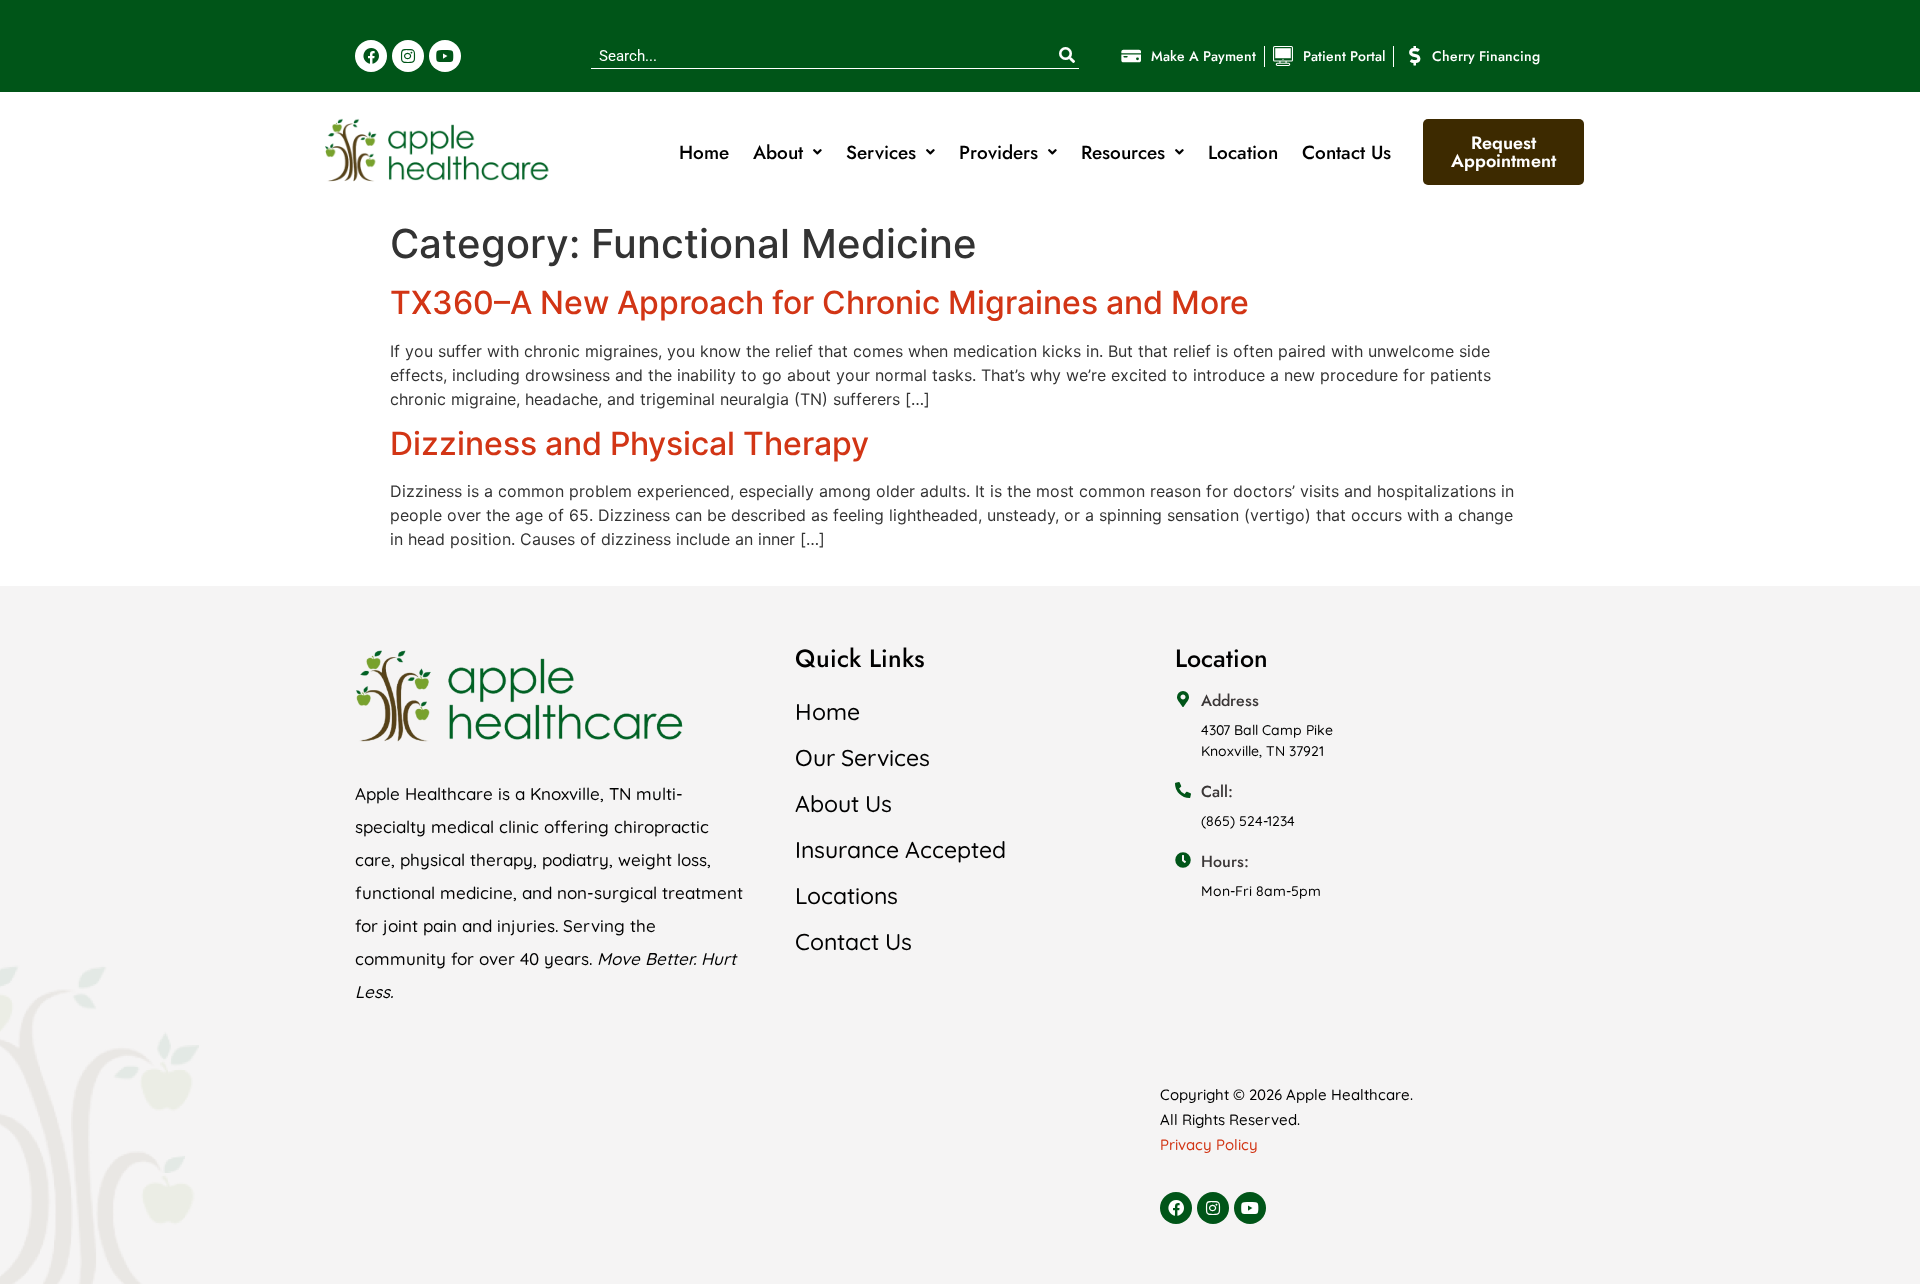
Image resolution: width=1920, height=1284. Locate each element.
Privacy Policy (1209, 1144)
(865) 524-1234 (1248, 821)
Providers (998, 152)
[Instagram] (408, 56)
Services (881, 152)
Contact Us (1346, 152)
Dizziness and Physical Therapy (629, 443)
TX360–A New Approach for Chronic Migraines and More (819, 302)
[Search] (1066, 56)
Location (1243, 152)
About (778, 152)
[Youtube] (445, 56)
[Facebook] (371, 56)
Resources (1123, 152)
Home (704, 152)
